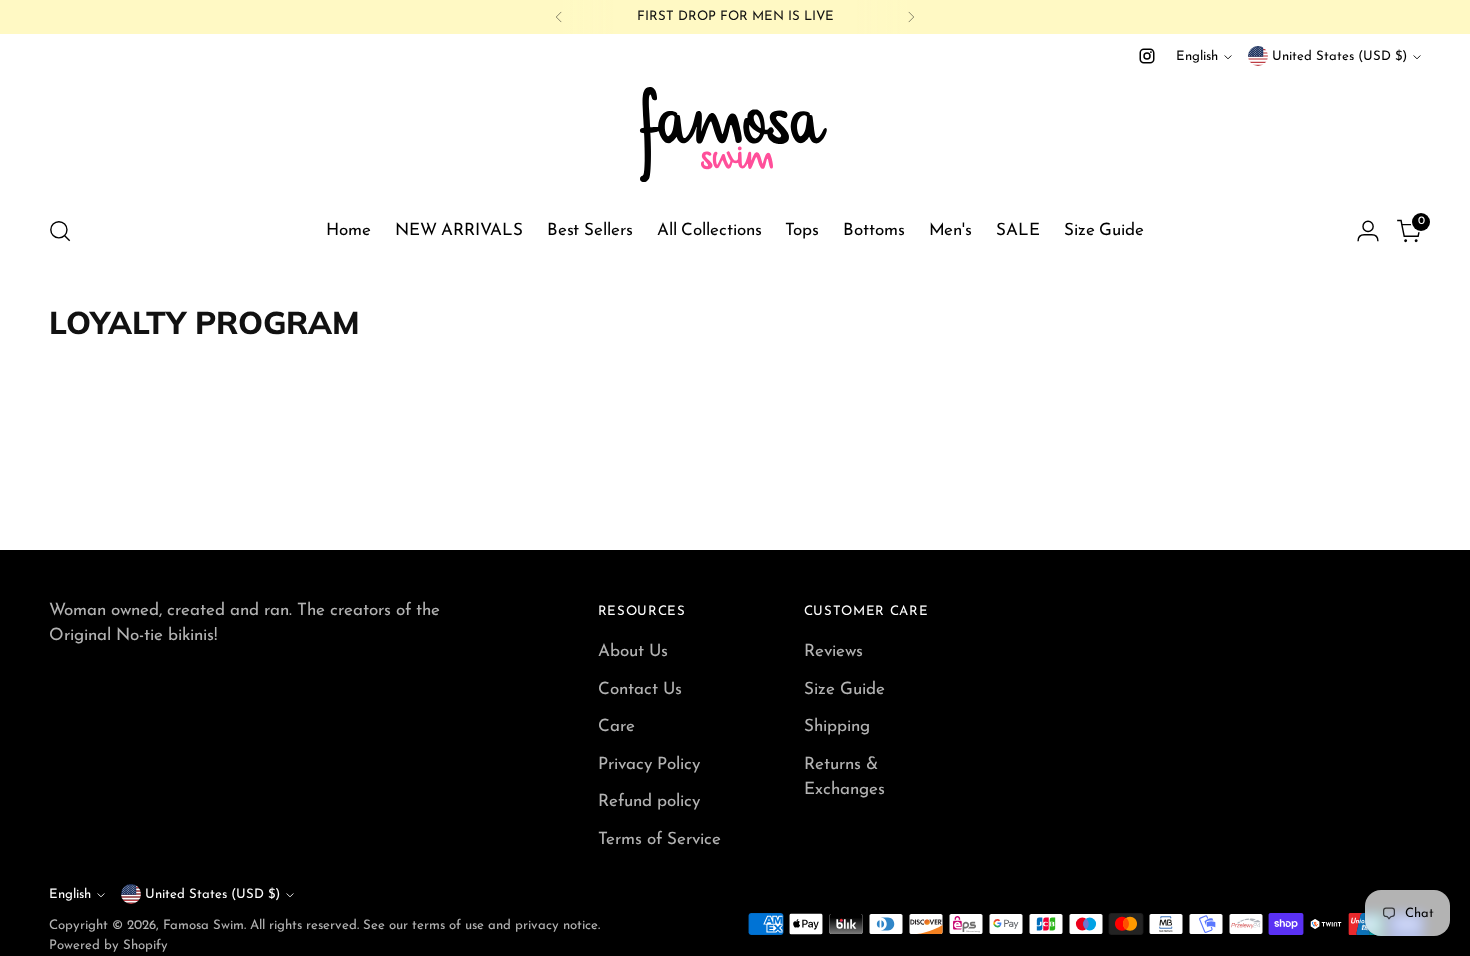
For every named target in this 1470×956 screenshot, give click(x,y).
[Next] (911, 17)
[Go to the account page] (1368, 231)
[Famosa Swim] (735, 133)
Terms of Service (659, 839)
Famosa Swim (203, 925)
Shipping (837, 726)
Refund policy (649, 801)
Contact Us (640, 689)
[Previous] (559, 17)
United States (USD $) (1339, 56)
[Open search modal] (60, 231)
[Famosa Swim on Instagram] (1147, 56)
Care (616, 726)
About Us (633, 651)
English (1197, 56)
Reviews (833, 651)
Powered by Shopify (108, 945)
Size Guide (844, 689)
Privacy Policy (649, 764)
